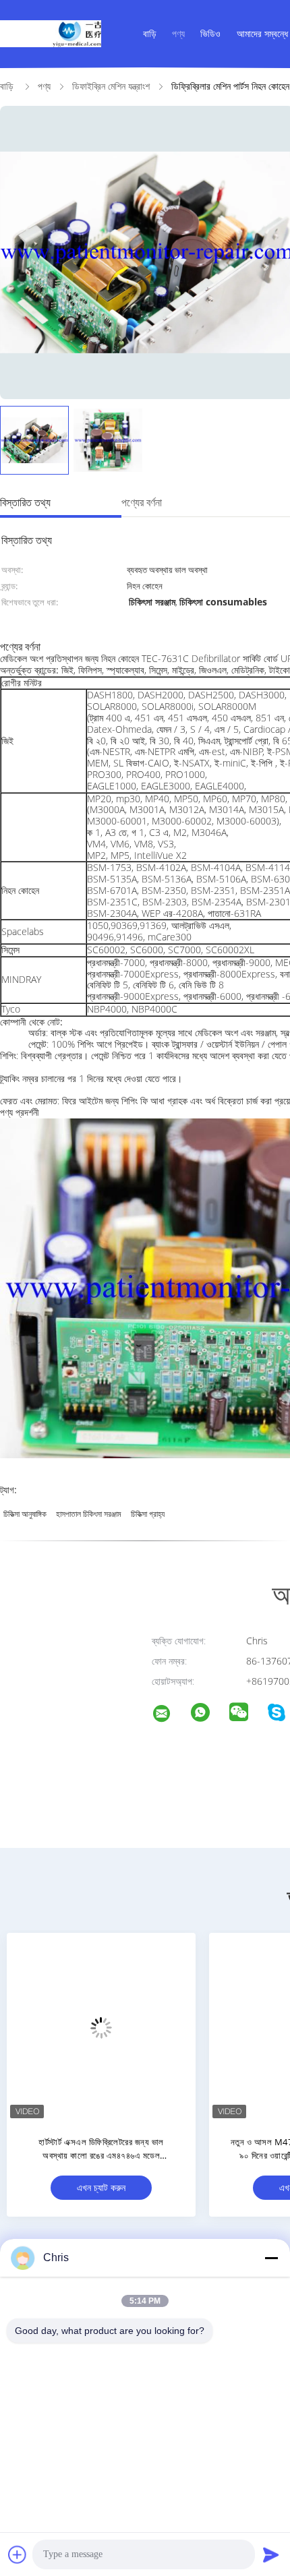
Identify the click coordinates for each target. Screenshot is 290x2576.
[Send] (271, 2554)
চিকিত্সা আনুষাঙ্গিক (25, 1514)
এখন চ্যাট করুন (101, 2187)
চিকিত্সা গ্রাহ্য (148, 1514)
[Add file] (18, 2554)
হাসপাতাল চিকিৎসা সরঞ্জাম (89, 1514)
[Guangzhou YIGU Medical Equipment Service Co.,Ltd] (170, 1715)
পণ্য (178, 33)
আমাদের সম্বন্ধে (262, 33)
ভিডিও (210, 33)
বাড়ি (150, 33)
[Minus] (271, 2258)
